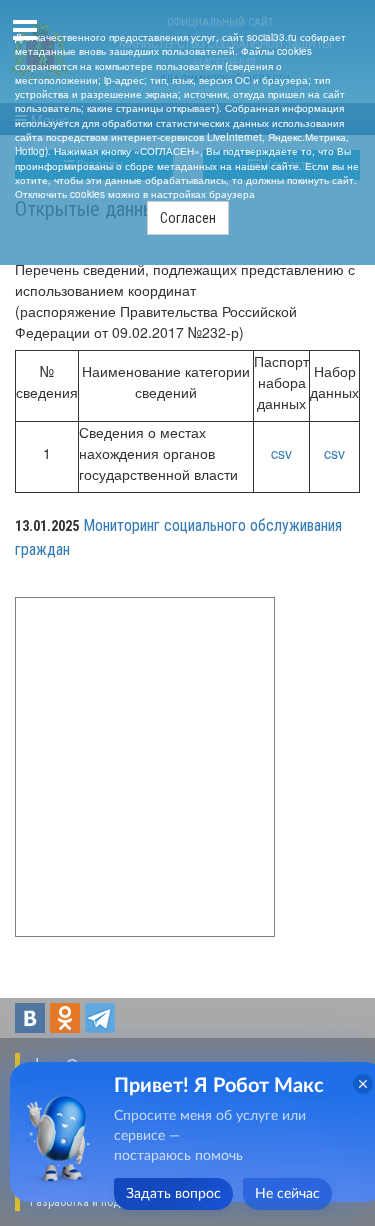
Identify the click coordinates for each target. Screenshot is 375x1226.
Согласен (188, 218)
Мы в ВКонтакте (30, 1018)
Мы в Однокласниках (65, 1018)
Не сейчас (287, 1194)
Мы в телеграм (100, 1018)
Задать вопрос (173, 1194)
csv (281, 453)
